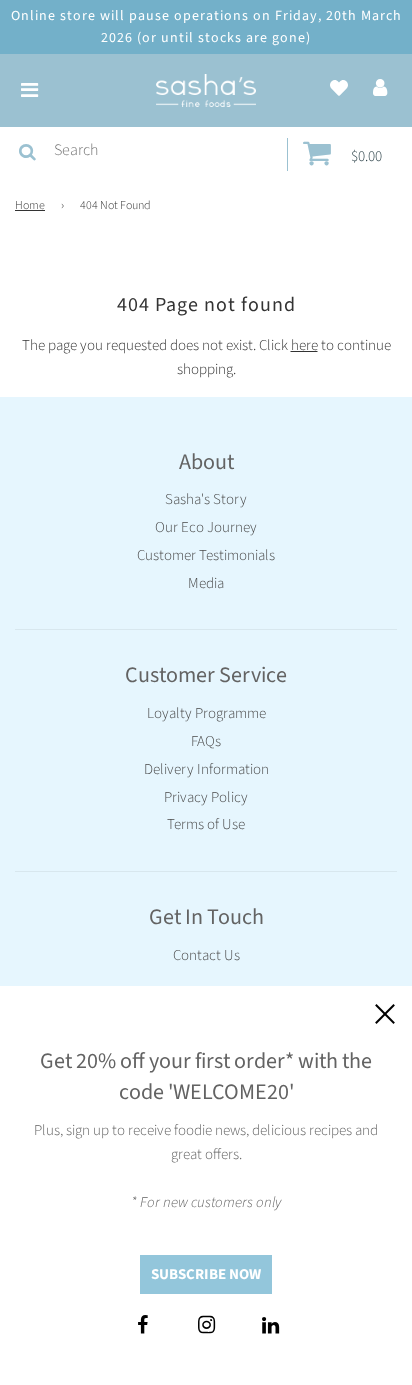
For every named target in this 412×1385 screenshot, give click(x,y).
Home (30, 205)
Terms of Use (206, 824)
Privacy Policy (206, 797)
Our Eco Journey (206, 527)
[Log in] (380, 89)
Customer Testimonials (206, 555)
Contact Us (206, 955)
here (304, 345)
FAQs (206, 741)
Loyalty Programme (206, 713)
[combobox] (166, 151)
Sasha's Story (206, 499)
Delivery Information (206, 769)
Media (206, 583)
